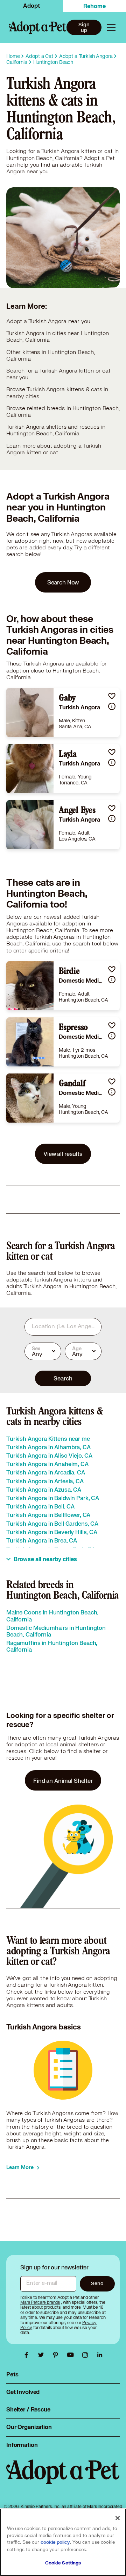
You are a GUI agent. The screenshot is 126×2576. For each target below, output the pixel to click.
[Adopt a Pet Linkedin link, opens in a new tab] (100, 2355)
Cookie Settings (63, 2563)
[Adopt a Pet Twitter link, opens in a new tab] (43, 2355)
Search (63, 1378)
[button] (112, 696)
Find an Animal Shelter (63, 1781)
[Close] (118, 2518)
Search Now (63, 582)
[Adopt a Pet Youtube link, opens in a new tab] (72, 2355)
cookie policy (55, 2542)
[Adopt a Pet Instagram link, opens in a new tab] (87, 2355)
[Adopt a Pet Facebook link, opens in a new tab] (28, 2355)
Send (97, 2283)
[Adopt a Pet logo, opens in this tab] (63, 2479)
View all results (63, 1154)
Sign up (84, 27)
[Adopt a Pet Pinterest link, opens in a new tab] (57, 2355)
